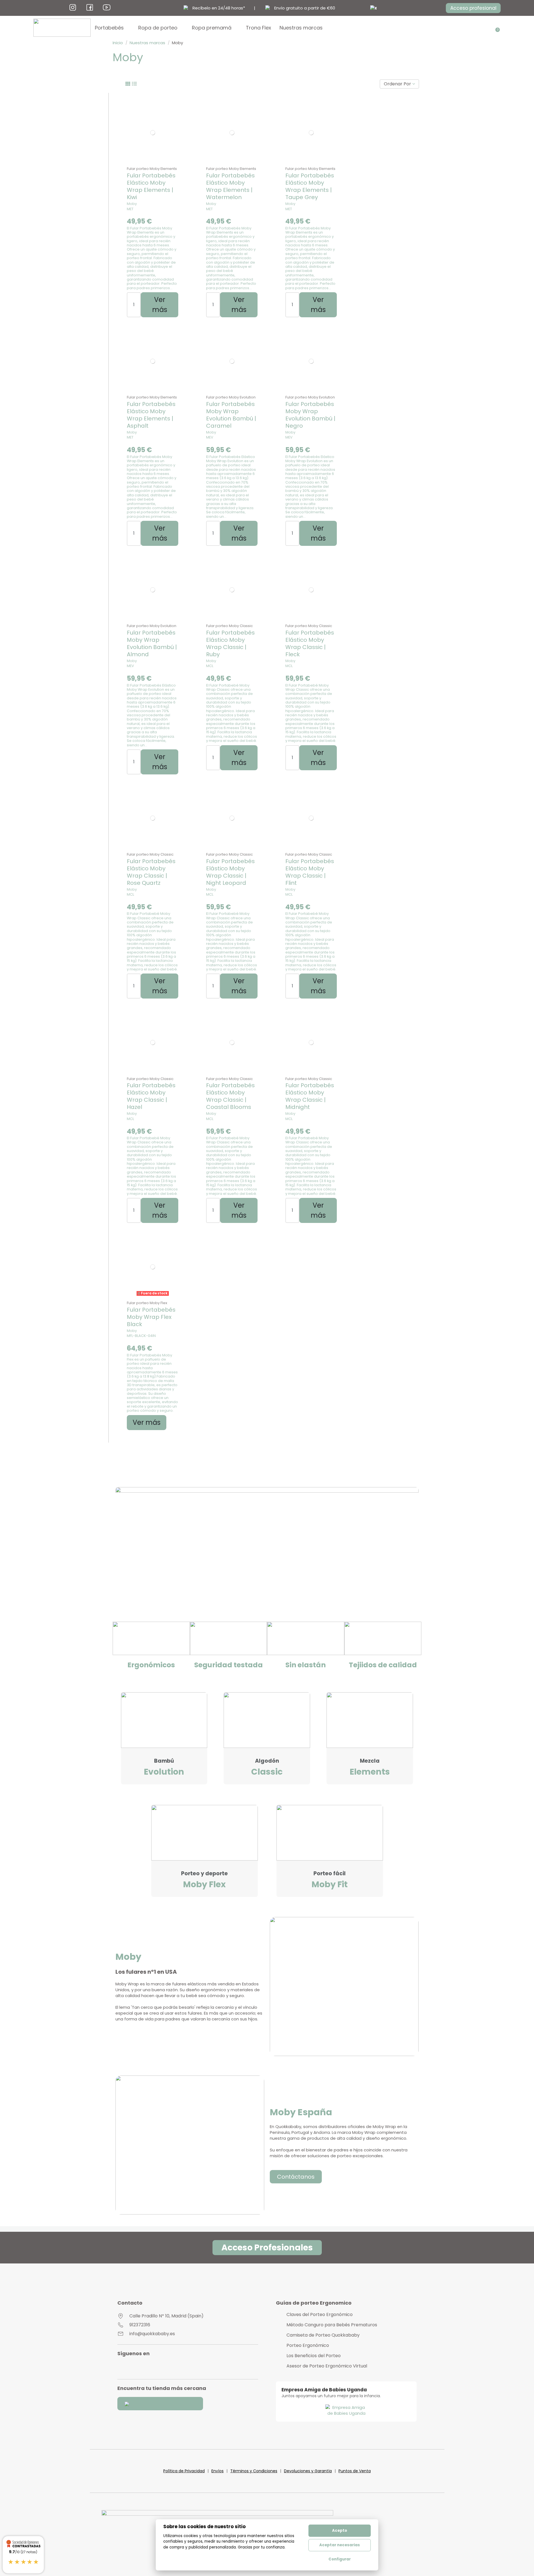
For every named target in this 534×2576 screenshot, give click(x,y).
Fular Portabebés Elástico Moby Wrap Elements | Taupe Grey (310, 186)
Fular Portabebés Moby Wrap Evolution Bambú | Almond (152, 643)
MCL (210, 666)
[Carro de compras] (496, 28)
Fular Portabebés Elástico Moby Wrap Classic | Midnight (310, 1096)
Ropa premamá (212, 28)
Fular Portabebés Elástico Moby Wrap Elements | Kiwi (151, 186)
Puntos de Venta (355, 2471)
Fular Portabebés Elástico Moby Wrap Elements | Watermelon (230, 186)
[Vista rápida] (153, 162)
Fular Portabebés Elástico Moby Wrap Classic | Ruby (230, 643)
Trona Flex (259, 28)
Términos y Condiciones (254, 2471)
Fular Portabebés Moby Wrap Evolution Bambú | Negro (310, 415)
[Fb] (90, 7)
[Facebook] (151, 2367)
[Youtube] (139, 2367)
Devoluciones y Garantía (308, 2471)
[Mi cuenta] (488, 28)
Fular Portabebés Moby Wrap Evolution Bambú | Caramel (231, 415)
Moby (132, 204)
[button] (473, 8)
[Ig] (73, 7)
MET (130, 209)
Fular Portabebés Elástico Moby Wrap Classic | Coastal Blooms (230, 1096)
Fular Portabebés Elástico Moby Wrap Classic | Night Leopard (230, 872)
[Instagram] (126, 2367)
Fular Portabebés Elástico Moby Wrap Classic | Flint (310, 872)
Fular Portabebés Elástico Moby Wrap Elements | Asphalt (151, 415)
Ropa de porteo (158, 28)
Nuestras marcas (301, 28)
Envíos (217, 2471)
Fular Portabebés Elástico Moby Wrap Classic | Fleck (310, 643)
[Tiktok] (163, 2367)
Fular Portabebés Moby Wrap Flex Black (151, 1317)
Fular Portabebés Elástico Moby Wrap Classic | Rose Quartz (151, 872)
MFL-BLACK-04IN (141, 1336)
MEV (210, 437)
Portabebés (109, 28)
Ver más (160, 305)
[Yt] (107, 7)
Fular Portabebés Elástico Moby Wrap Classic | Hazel (151, 1096)
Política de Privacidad (184, 2471)
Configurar (340, 2559)
